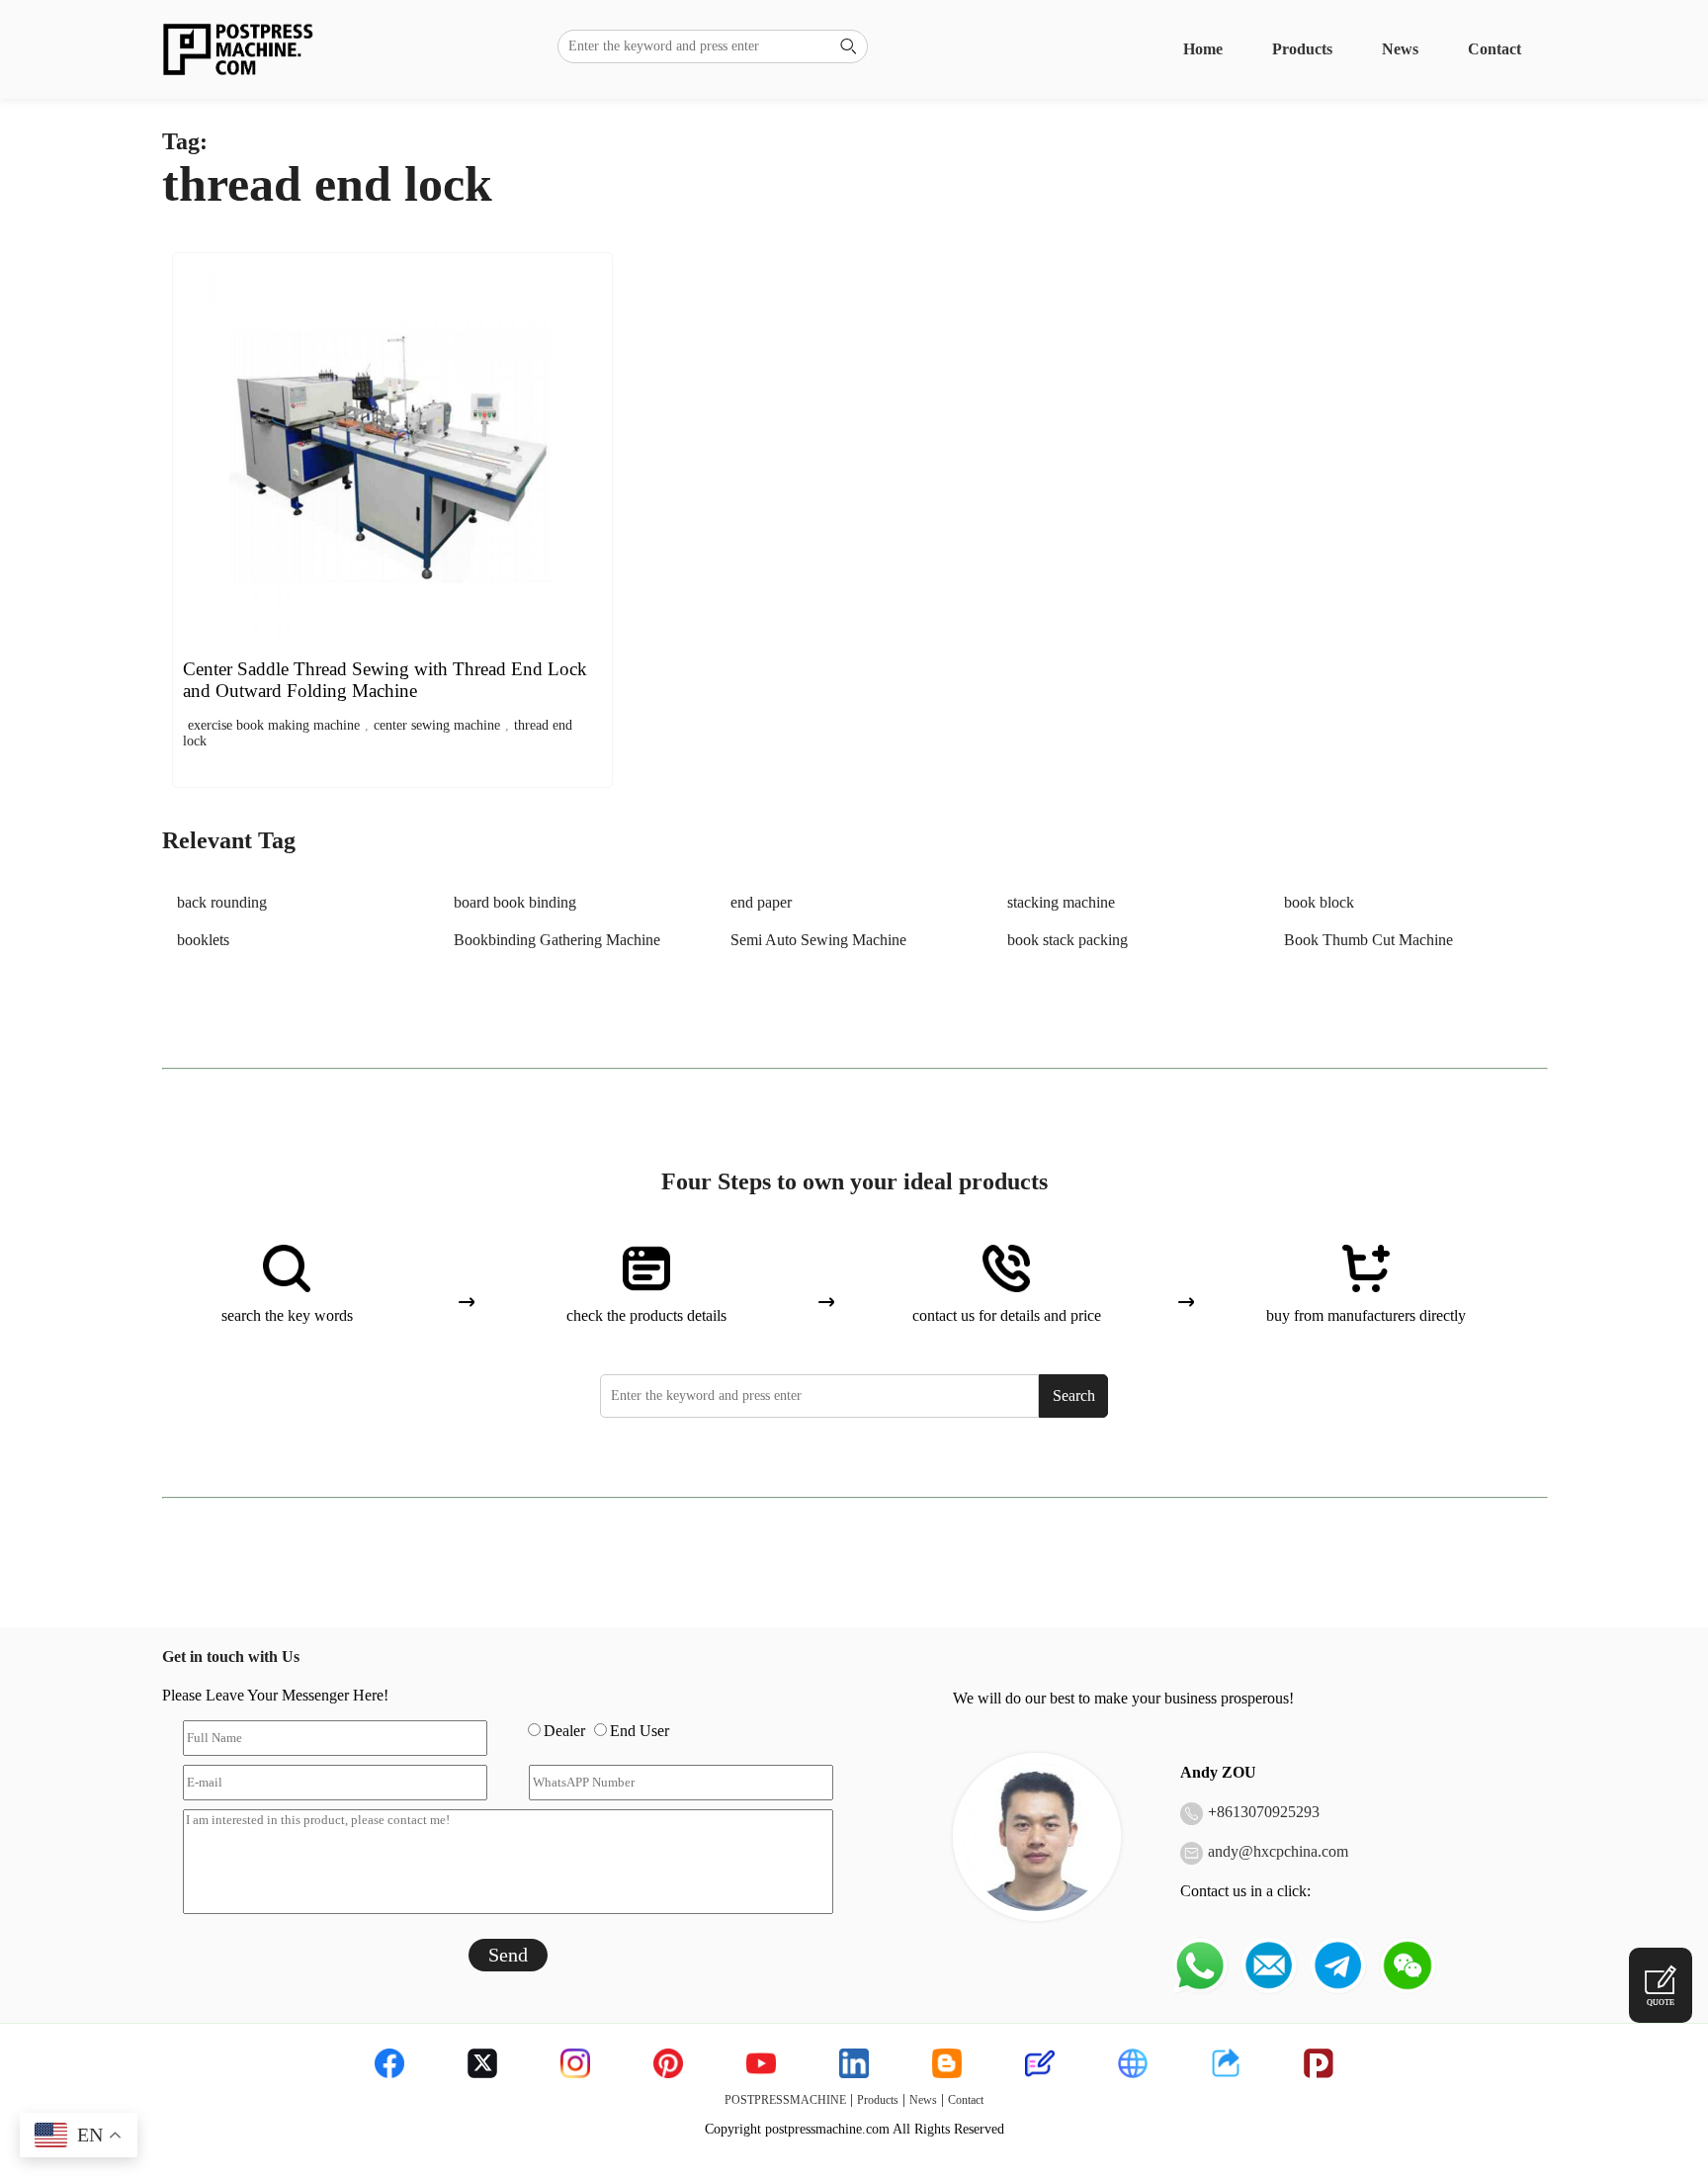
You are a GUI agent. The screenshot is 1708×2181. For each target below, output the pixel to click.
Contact (1494, 49)
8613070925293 (1268, 1812)
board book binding (515, 902)
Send (508, 1955)
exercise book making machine (274, 725)
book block (1319, 902)
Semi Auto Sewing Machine (818, 940)
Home (1203, 49)
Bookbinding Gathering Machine (557, 940)
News (1400, 49)
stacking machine (1061, 902)
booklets (203, 940)
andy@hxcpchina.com (1278, 1851)
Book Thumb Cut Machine (1368, 940)
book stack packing (1067, 940)
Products (1302, 49)
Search (1074, 1396)
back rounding (222, 902)
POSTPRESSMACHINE (785, 2100)
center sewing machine (437, 725)
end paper (761, 902)
